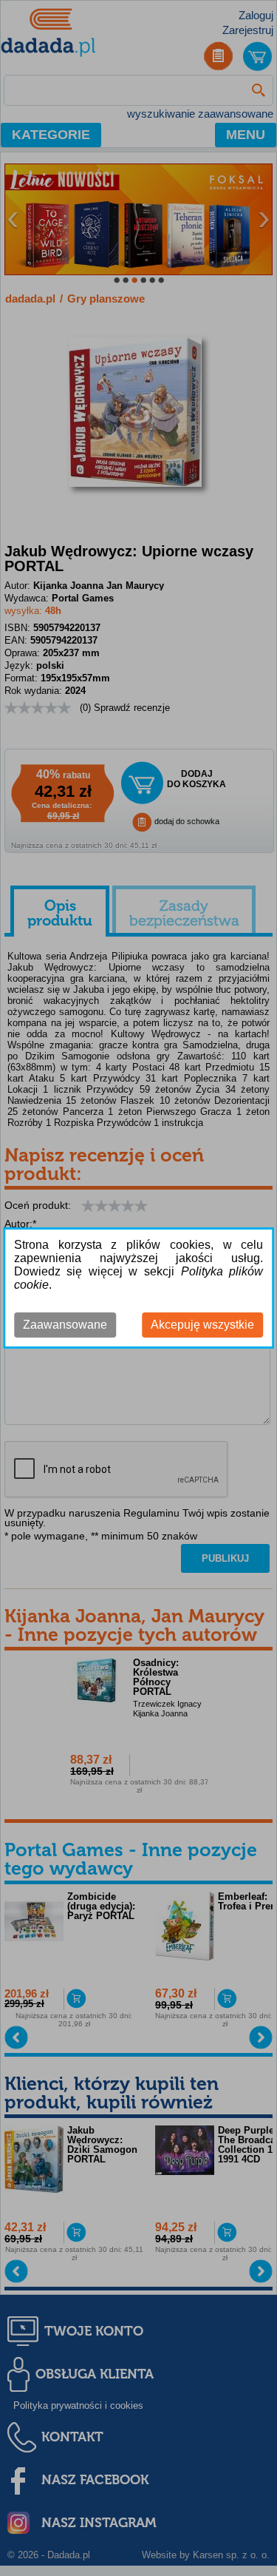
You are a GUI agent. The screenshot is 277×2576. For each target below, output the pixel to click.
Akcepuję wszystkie (202, 1325)
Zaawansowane (65, 1325)
